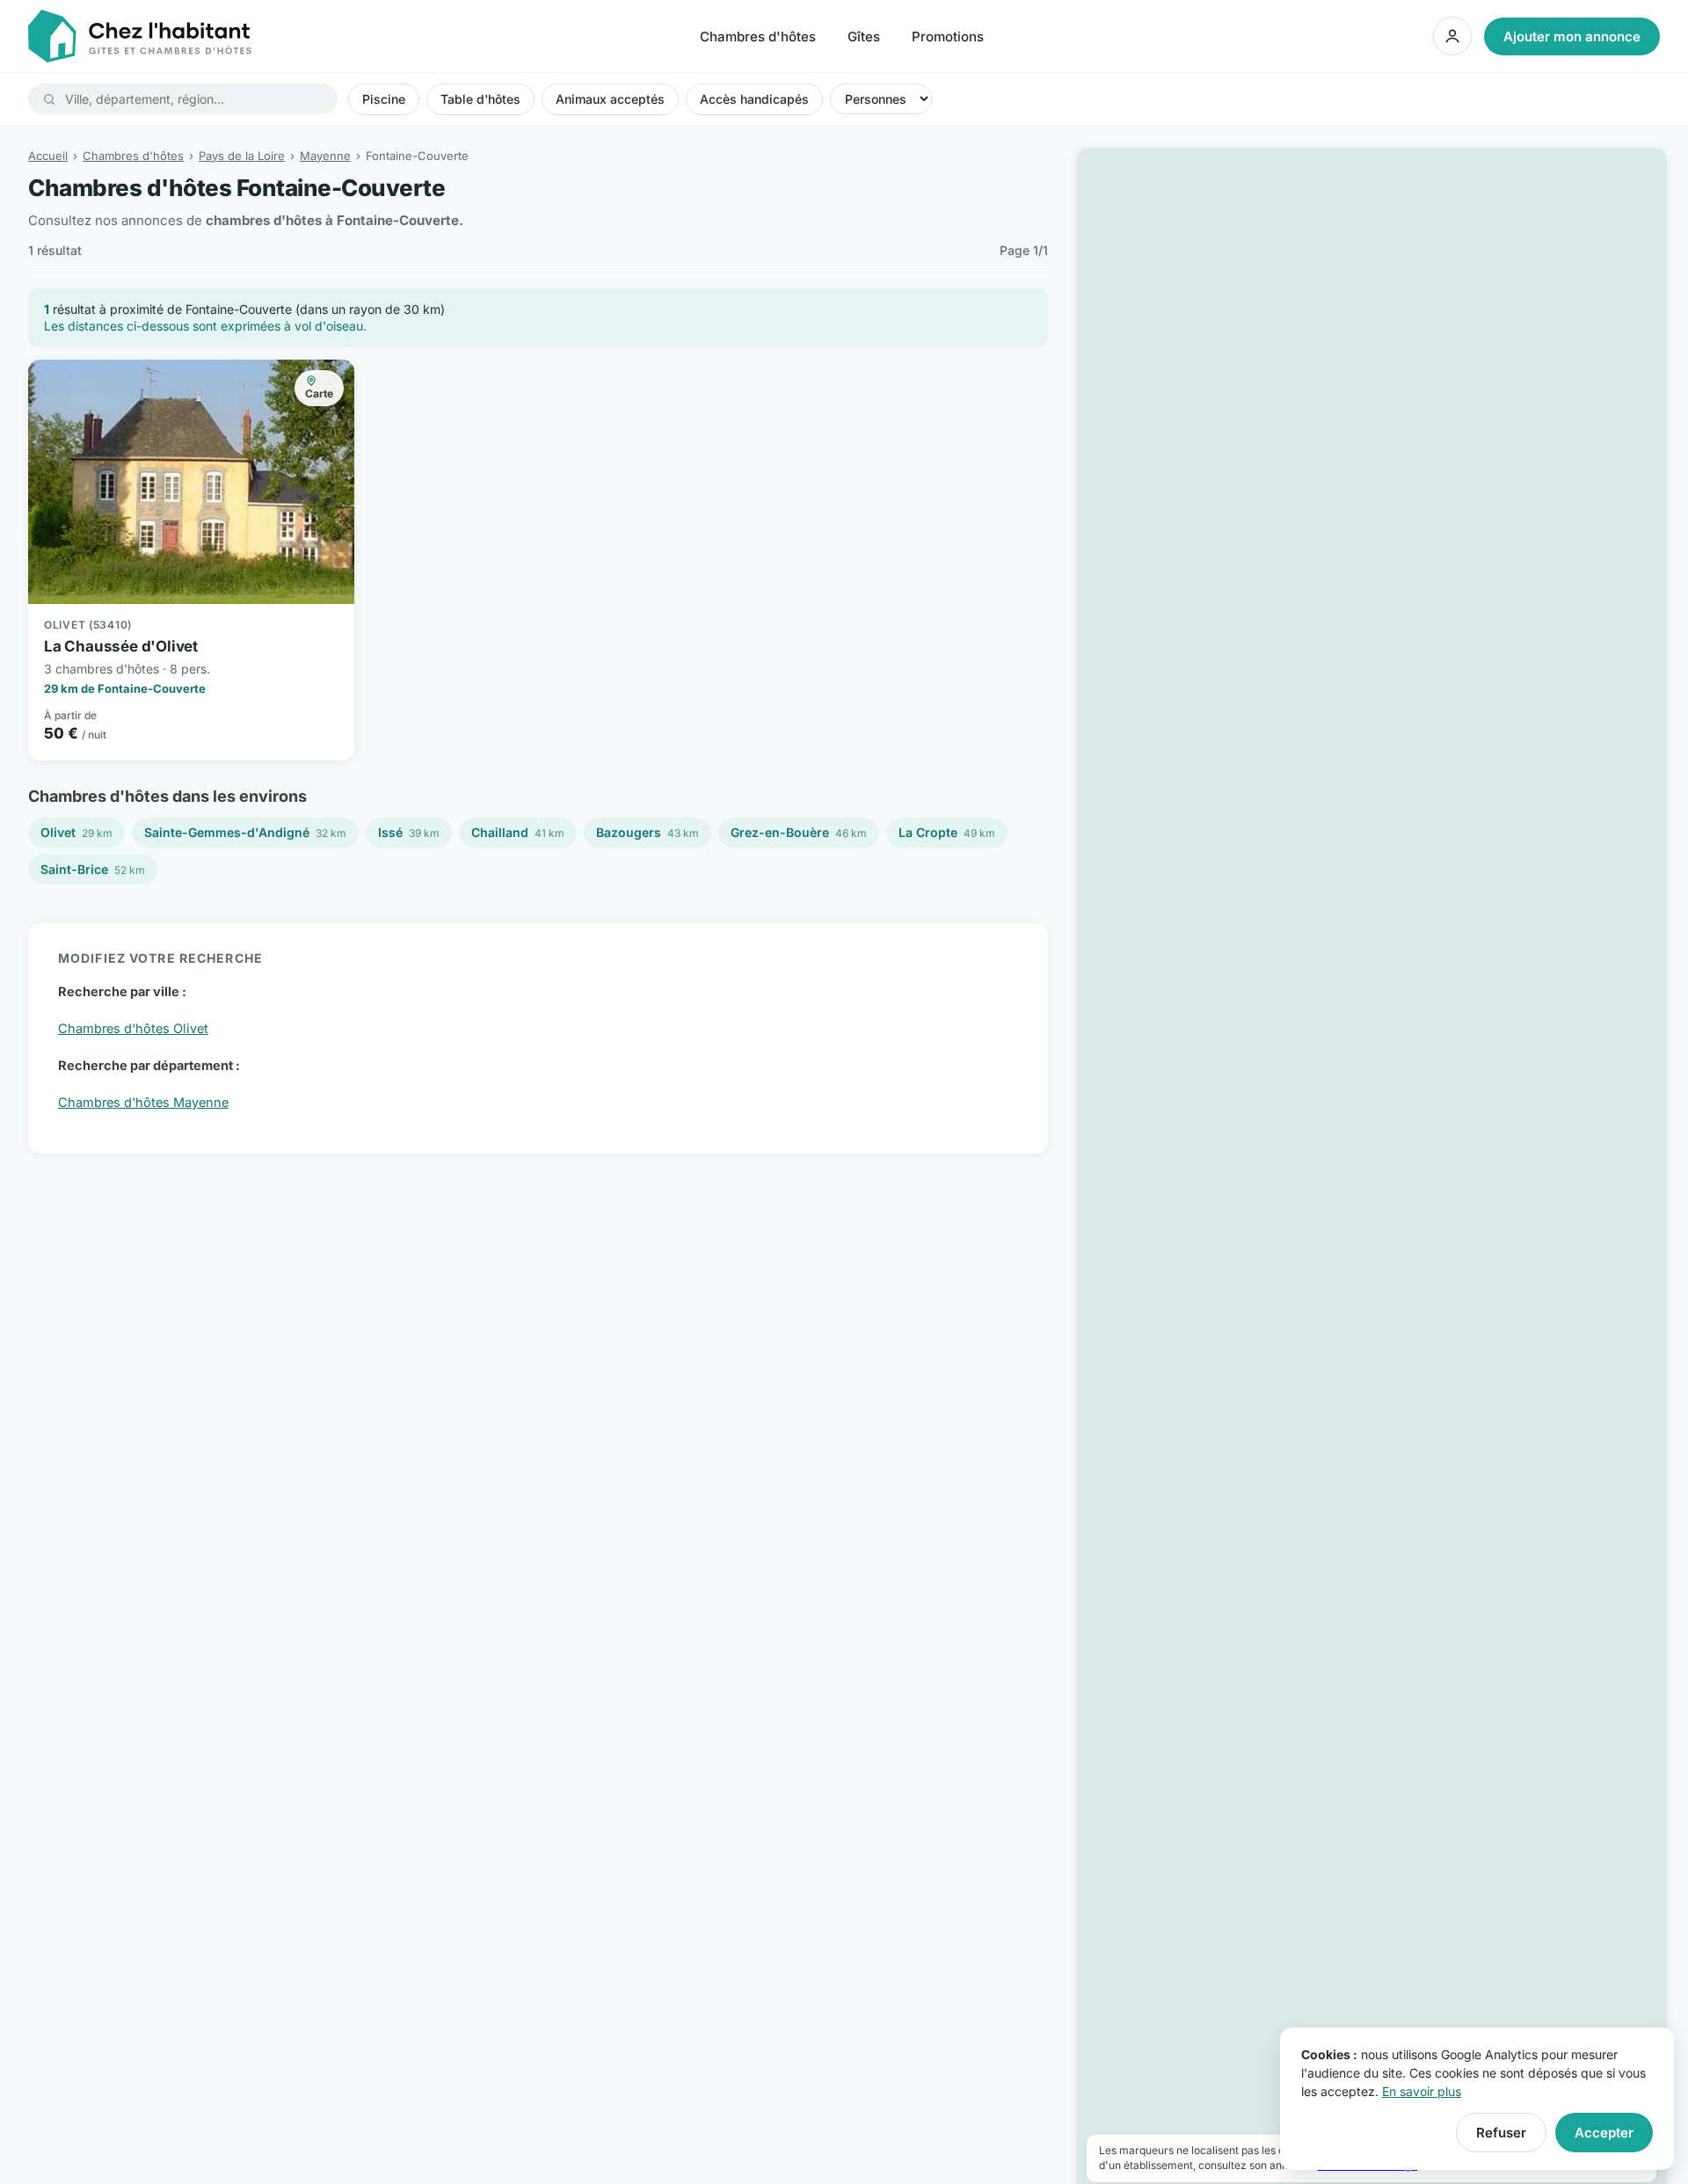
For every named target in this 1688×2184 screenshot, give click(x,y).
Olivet (76, 832)
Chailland (518, 832)
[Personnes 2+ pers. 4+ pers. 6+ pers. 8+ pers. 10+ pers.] (881, 99)
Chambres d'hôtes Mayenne (143, 1102)
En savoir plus (1422, 2091)
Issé (409, 832)
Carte (319, 393)
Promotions (948, 36)
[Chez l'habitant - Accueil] (140, 36)
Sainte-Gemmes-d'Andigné (245, 832)
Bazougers (648, 832)
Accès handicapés (754, 99)
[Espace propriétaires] (1452, 36)
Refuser (1501, 2133)
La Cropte (947, 832)
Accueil (48, 156)
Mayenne (325, 156)
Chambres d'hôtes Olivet (133, 1028)
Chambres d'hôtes (758, 36)
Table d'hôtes (480, 99)
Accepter (1604, 2133)
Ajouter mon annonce (1572, 36)
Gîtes (864, 36)
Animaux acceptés (610, 99)
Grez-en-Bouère (799, 832)
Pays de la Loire (242, 156)
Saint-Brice (93, 869)
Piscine (384, 99)
